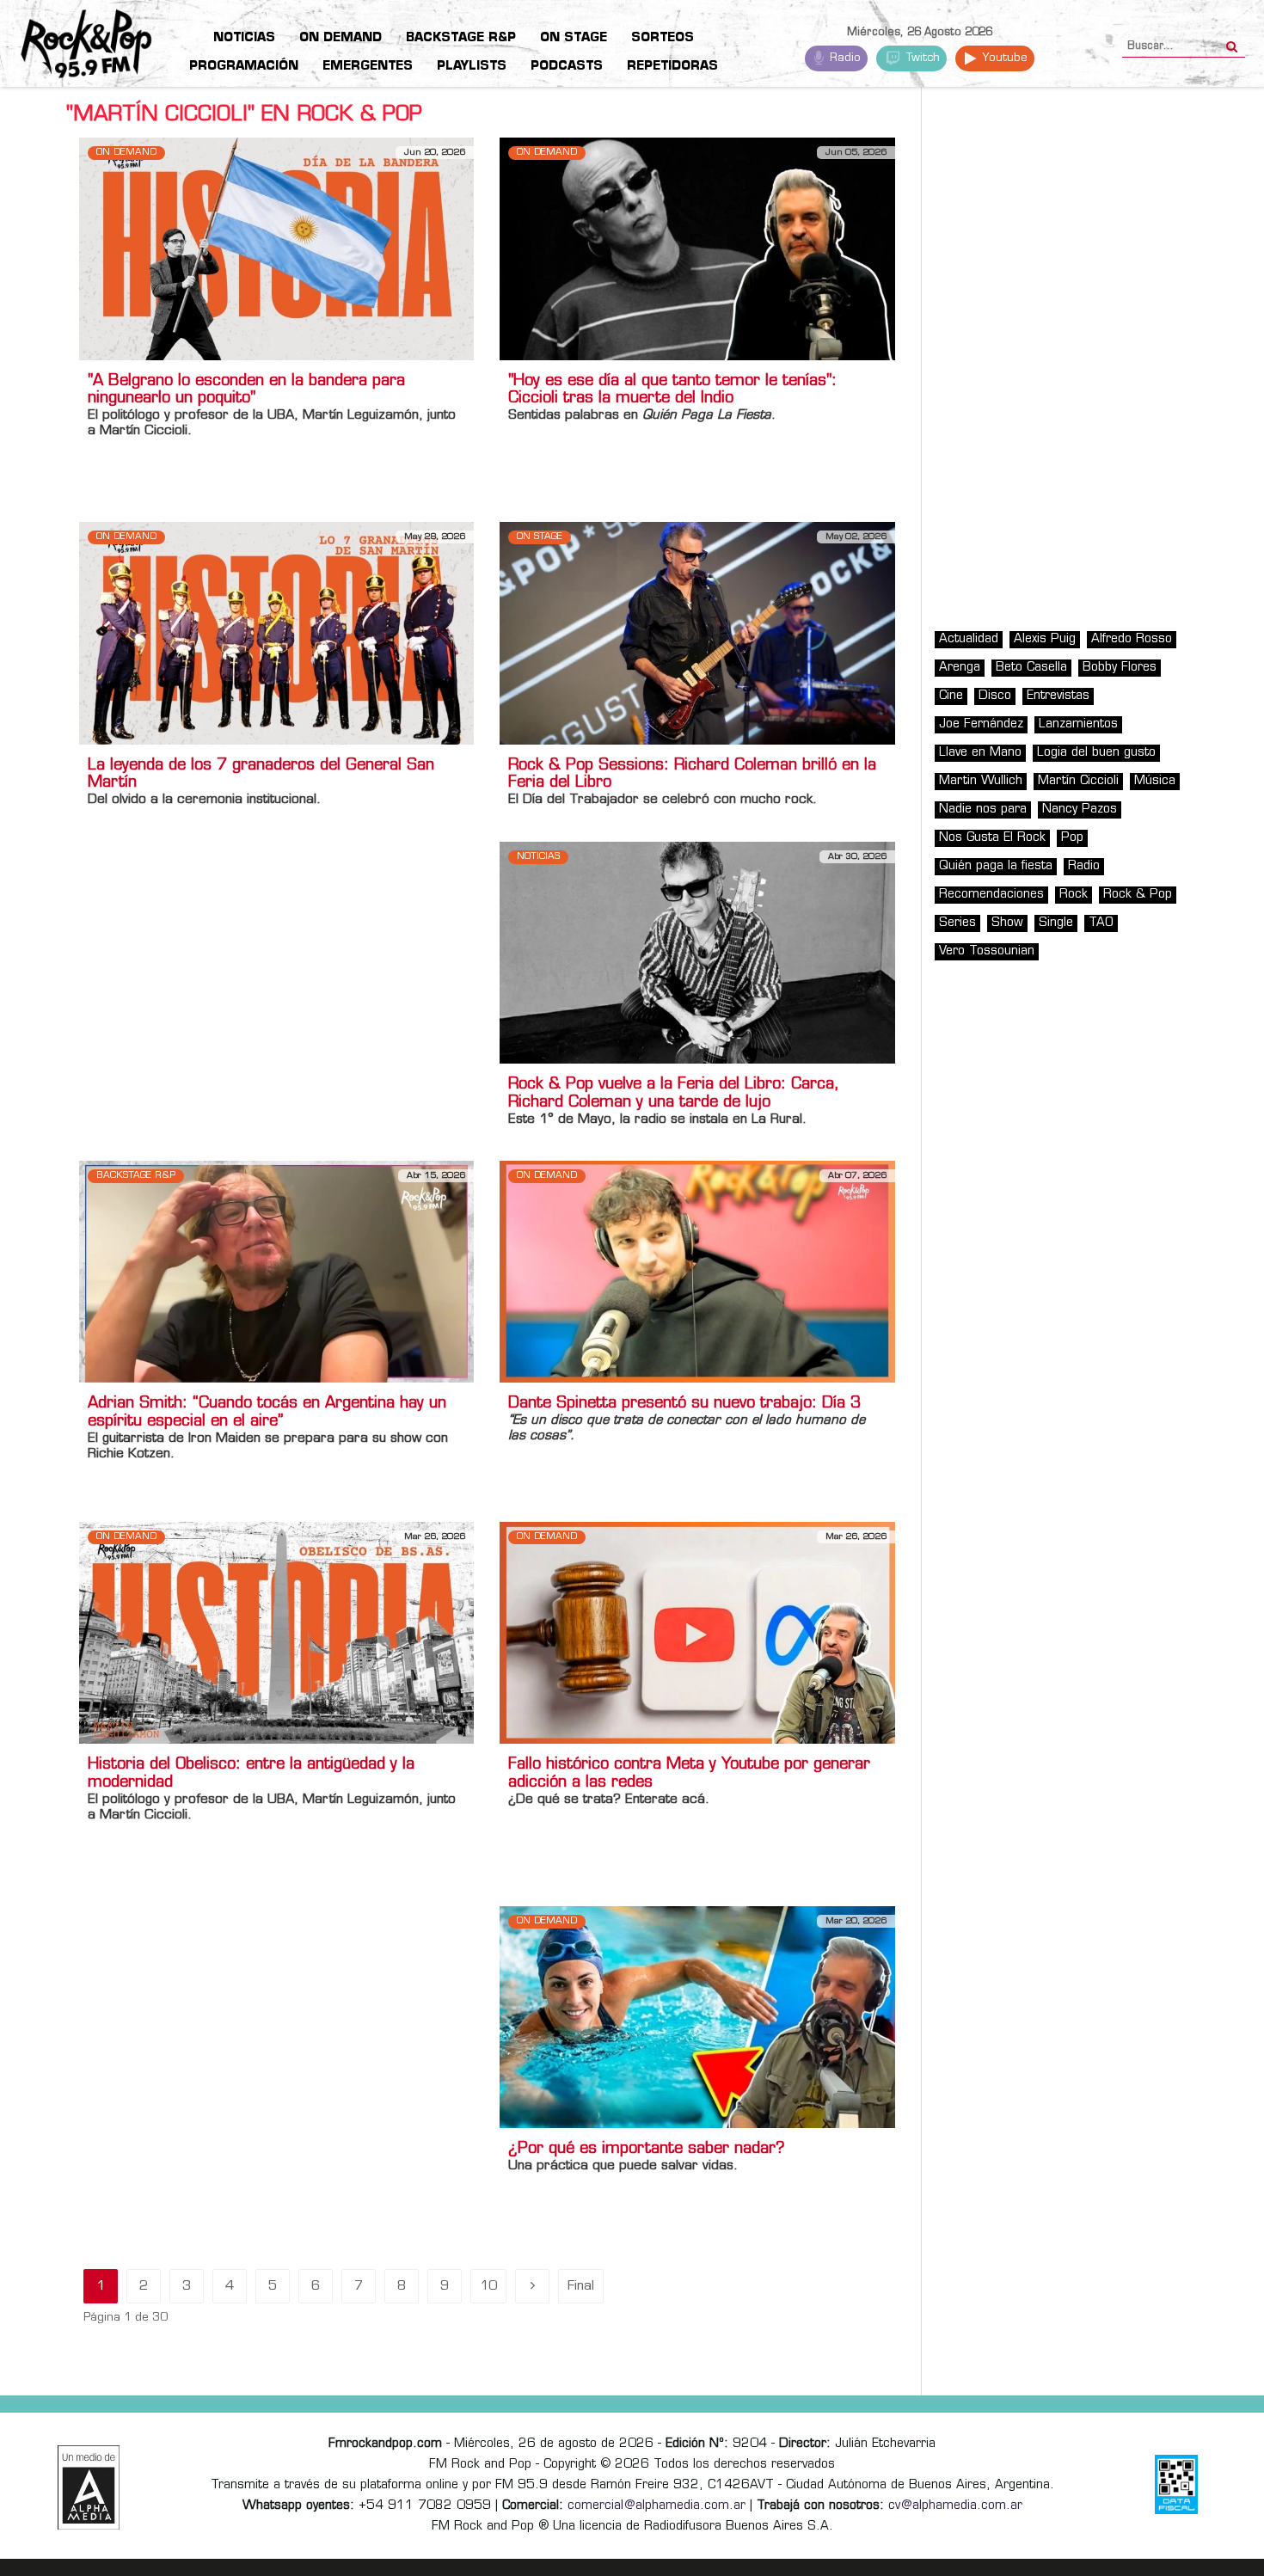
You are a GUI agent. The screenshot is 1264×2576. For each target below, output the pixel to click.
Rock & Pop (1138, 895)
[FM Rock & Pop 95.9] (69, 46)
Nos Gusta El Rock (992, 838)
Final (581, 2287)
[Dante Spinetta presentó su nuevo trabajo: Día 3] (697, 1272)
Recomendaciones (991, 895)
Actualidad (969, 639)
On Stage (540, 537)
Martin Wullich (981, 781)
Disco (995, 696)
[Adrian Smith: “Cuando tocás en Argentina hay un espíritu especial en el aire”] (276, 1272)
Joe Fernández (981, 724)
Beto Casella (1031, 668)
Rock (1074, 895)
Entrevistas (1058, 696)
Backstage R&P (136, 1176)
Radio (844, 58)
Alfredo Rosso (1132, 639)
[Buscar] (1232, 41)
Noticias (538, 857)
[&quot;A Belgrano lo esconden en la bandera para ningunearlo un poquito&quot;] (276, 249)
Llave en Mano (980, 753)
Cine (951, 696)
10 (488, 2287)
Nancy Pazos (1080, 810)
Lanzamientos (1078, 724)
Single (1056, 923)
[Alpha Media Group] (89, 2487)
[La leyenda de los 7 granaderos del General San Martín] (276, 633)
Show (1007, 923)
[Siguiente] (532, 2286)
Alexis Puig (1045, 639)
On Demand (126, 153)
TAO (1101, 923)
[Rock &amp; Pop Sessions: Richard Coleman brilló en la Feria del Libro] (697, 633)
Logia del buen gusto (1096, 753)
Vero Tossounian (987, 951)
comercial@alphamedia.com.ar (657, 2506)
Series (957, 923)
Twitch (921, 58)
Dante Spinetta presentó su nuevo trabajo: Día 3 (684, 1404)
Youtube (1003, 58)
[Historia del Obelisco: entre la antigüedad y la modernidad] (276, 1633)
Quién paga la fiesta (996, 866)
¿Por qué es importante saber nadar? (647, 2150)
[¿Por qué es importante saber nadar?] (697, 2018)
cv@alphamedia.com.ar (955, 2506)
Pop (1072, 838)
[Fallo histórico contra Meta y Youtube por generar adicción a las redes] (697, 1633)
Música (1155, 781)
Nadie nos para (983, 810)
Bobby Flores (1120, 668)
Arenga (960, 668)
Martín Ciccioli (1078, 781)
